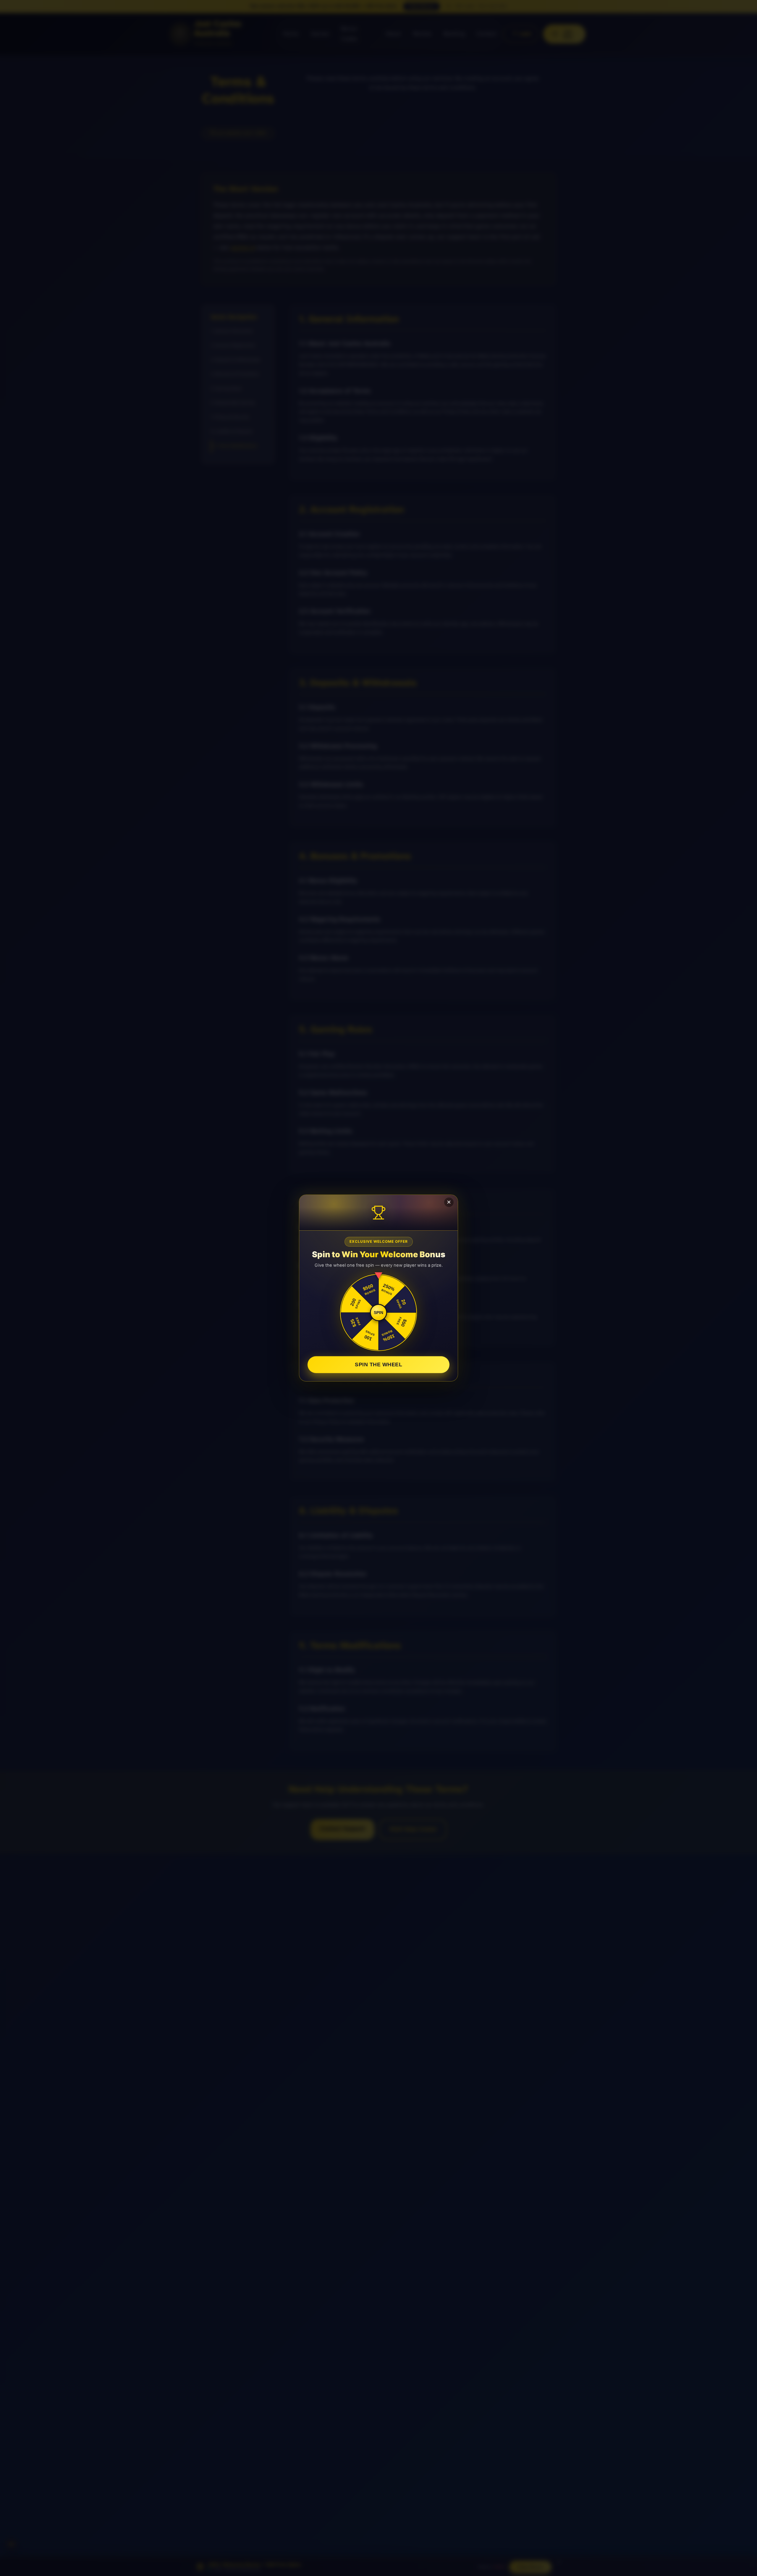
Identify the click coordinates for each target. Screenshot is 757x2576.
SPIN (378, 1313)
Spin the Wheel (378, 1364)
